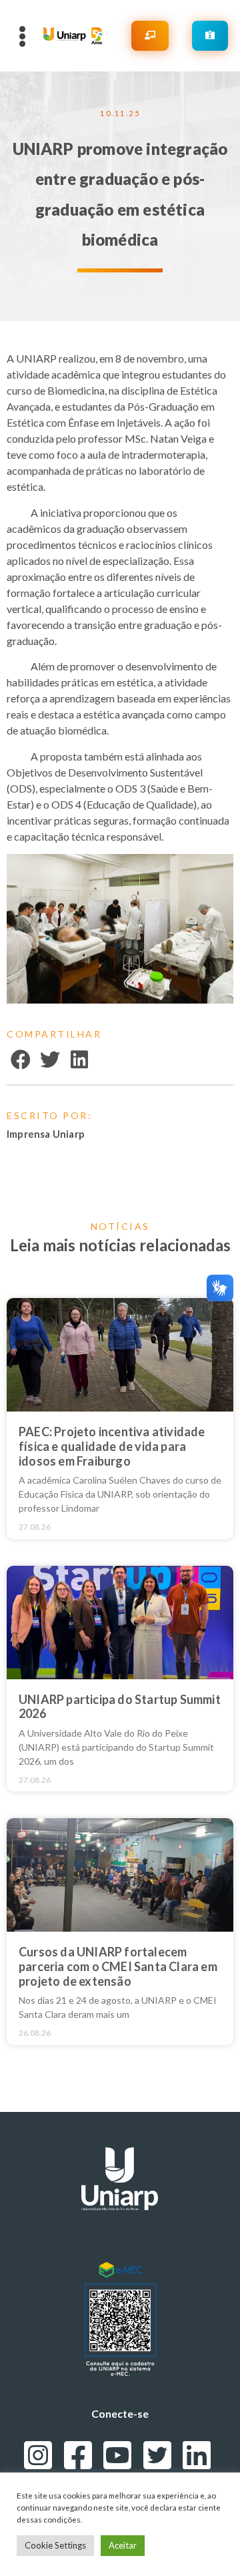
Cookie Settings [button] (55, 2545)
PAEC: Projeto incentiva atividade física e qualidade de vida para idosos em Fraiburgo (112, 1446)
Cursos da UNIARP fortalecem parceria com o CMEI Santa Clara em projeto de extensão (118, 1966)
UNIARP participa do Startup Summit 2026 (120, 1707)
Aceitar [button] (123, 2545)
